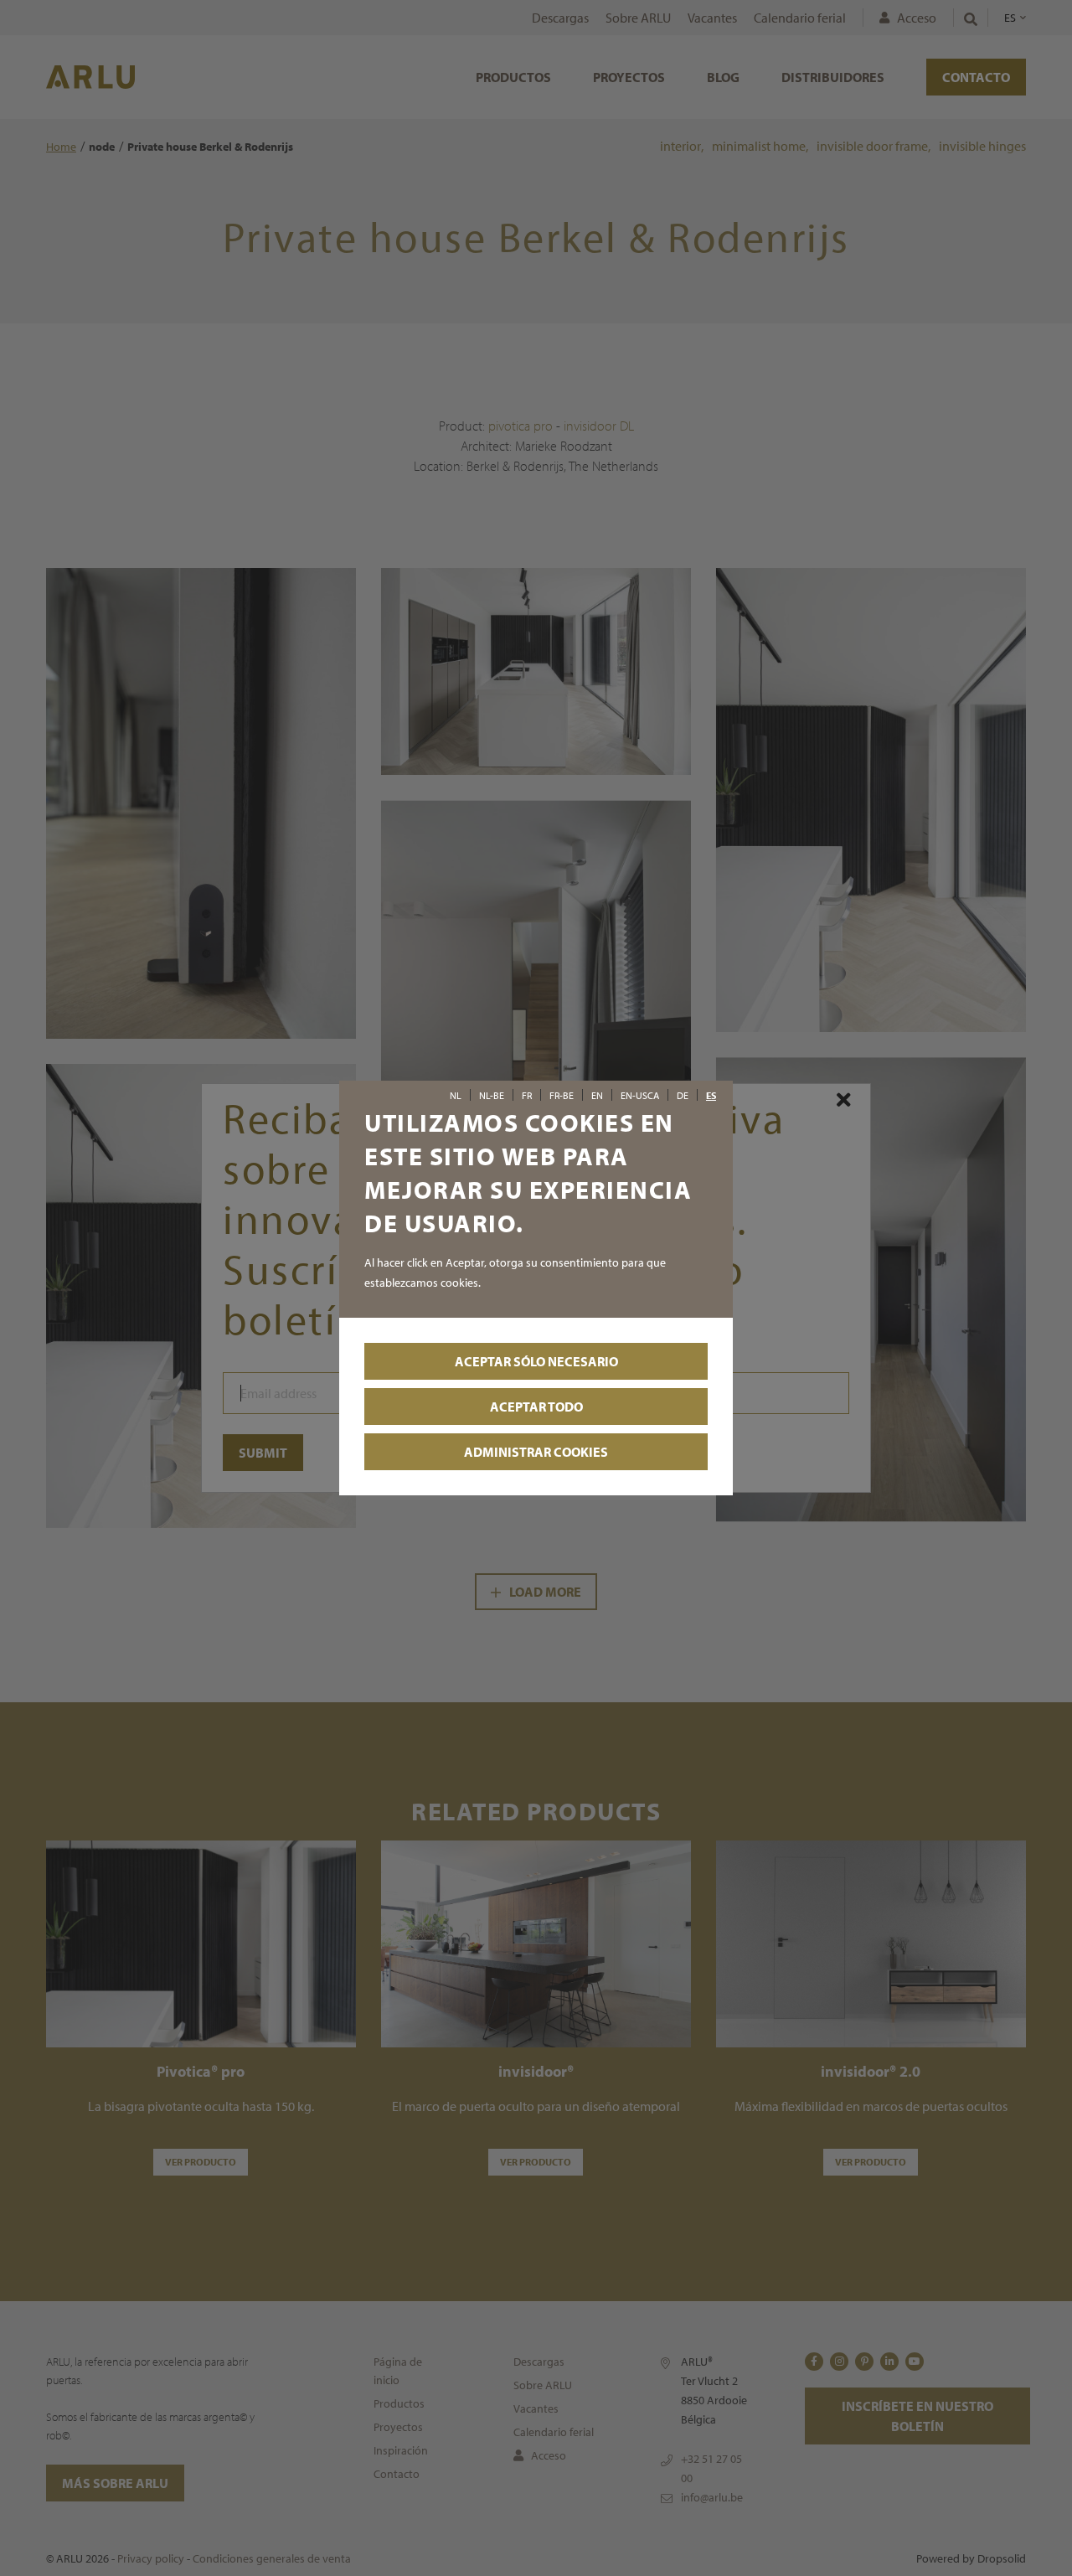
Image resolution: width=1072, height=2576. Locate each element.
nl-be (492, 1096)
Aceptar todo (536, 1407)
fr (527, 1096)
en (597, 1096)
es (711, 1096)
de (683, 1096)
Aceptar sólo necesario (536, 1361)
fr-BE (562, 1096)
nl (456, 1096)
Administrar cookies (536, 1452)
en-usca (640, 1096)
